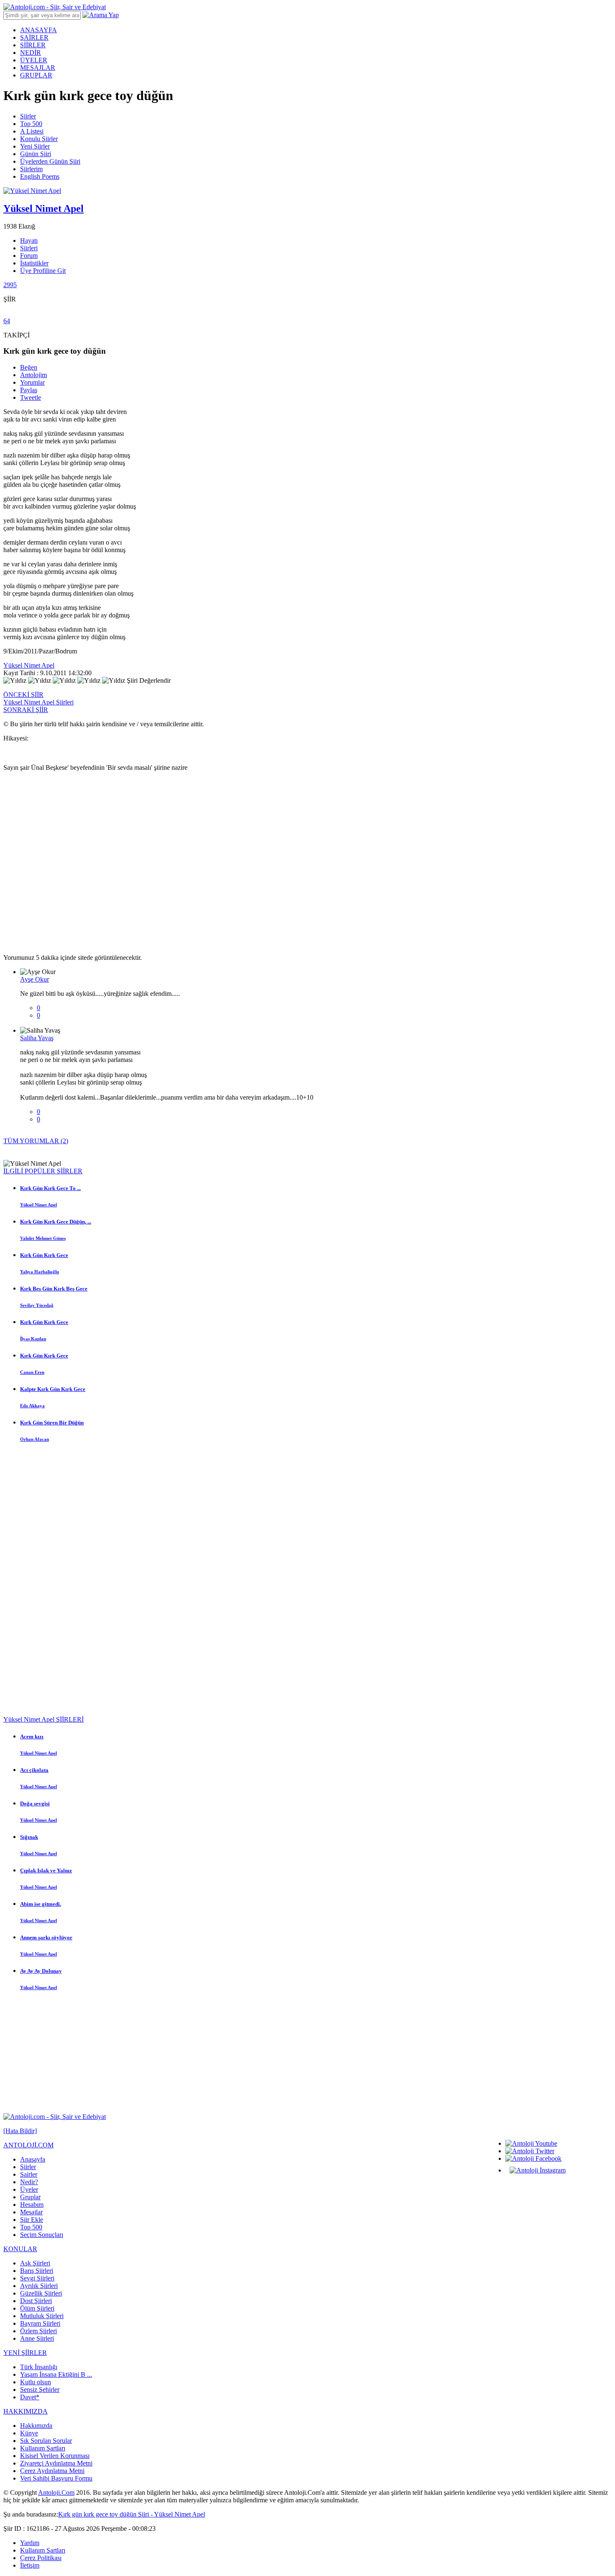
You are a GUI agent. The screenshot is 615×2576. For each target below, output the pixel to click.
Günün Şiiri (36, 154)
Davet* (30, 2397)
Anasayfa (33, 2159)
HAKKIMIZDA (26, 2411)
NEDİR (31, 53)
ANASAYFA (38, 30)
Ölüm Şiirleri (37, 2308)
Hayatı (29, 240)
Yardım (30, 2543)
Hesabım (32, 2205)
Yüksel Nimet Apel (29, 665)
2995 (10, 285)
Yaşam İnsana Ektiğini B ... (56, 2374)
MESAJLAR (38, 68)
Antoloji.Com (56, 2492)
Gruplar (30, 2197)
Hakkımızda (36, 2426)
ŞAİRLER (34, 37)
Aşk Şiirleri (35, 2263)
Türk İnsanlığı (39, 2367)
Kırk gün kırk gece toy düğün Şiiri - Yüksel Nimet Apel (132, 2514)
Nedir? (29, 2182)
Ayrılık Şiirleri (39, 2286)
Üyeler (29, 2189)
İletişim (30, 2565)
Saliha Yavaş (37, 1038)
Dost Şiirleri (36, 2301)
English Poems (40, 176)
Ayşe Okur (35, 979)
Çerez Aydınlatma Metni (52, 2471)
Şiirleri (29, 248)
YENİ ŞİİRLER (25, 2353)
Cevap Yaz (34, 1023)
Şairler (29, 2174)
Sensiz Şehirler (40, 2390)
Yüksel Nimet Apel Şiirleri (38, 702)
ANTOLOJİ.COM (28, 2145)
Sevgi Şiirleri (37, 2278)
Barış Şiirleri (37, 2271)
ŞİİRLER (33, 45)
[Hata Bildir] (20, 2131)
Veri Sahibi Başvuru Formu (56, 2478)
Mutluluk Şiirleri (42, 2316)
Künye (29, 2433)
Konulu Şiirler (39, 139)
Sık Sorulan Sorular (46, 2441)
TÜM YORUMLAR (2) (36, 1141)
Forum (29, 256)
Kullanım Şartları (43, 2448)
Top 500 (31, 124)
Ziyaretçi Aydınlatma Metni (56, 2463)
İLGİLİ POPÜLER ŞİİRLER (43, 1171)
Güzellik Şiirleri (41, 2293)
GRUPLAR (36, 75)
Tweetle (31, 397)
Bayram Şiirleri (40, 2323)
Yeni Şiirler (35, 146)
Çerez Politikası (41, 2558)
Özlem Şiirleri (38, 2331)
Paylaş (29, 390)
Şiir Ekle (32, 2220)
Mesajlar (31, 2212)
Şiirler (28, 116)
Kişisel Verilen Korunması (55, 2456)
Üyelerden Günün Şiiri (50, 161)
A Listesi (32, 131)
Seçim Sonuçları (42, 2235)
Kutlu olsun (36, 2382)
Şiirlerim (31, 169)
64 (7, 321)
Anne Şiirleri (37, 2338)
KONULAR (20, 2249)
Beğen (29, 367)
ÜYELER (34, 60)
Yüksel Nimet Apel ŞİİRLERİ (44, 1719)
